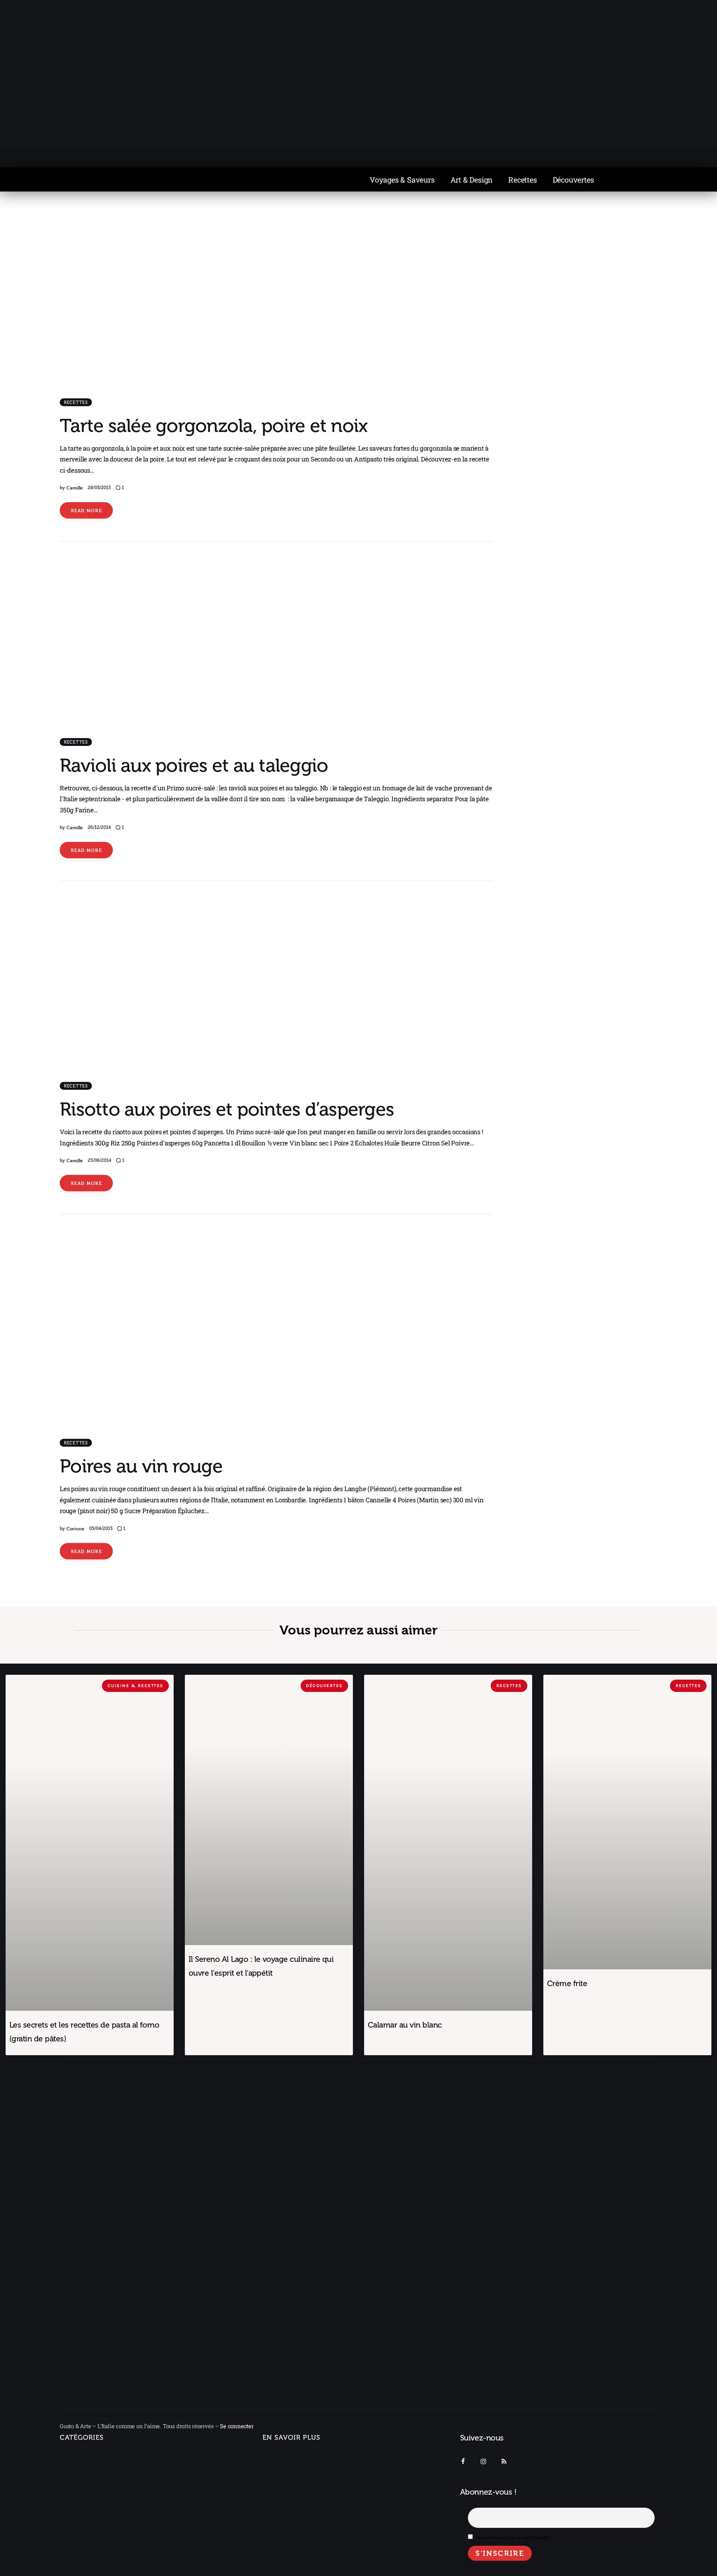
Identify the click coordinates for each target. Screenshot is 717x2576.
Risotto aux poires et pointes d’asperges (227, 1109)
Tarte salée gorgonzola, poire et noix (214, 426)
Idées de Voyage (89, 2473)
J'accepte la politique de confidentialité (513, 2538)
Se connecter (237, 2426)
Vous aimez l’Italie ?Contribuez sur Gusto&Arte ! (301, 2477)
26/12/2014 (99, 827)
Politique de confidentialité (299, 2498)
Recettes (522, 180)
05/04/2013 (101, 1528)
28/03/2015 (99, 488)
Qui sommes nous (287, 2456)
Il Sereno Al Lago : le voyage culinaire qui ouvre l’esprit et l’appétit (261, 1966)
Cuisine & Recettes (85, 2555)
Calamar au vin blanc (405, 2025)
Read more (86, 510)
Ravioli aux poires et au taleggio (194, 766)
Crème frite (567, 1984)
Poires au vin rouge (141, 1466)
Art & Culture (84, 2522)
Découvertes (573, 180)
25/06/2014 (100, 1160)
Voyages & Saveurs (402, 180)
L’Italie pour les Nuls (94, 2489)
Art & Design (472, 180)
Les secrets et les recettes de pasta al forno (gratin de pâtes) (84, 2032)
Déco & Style (84, 2538)
